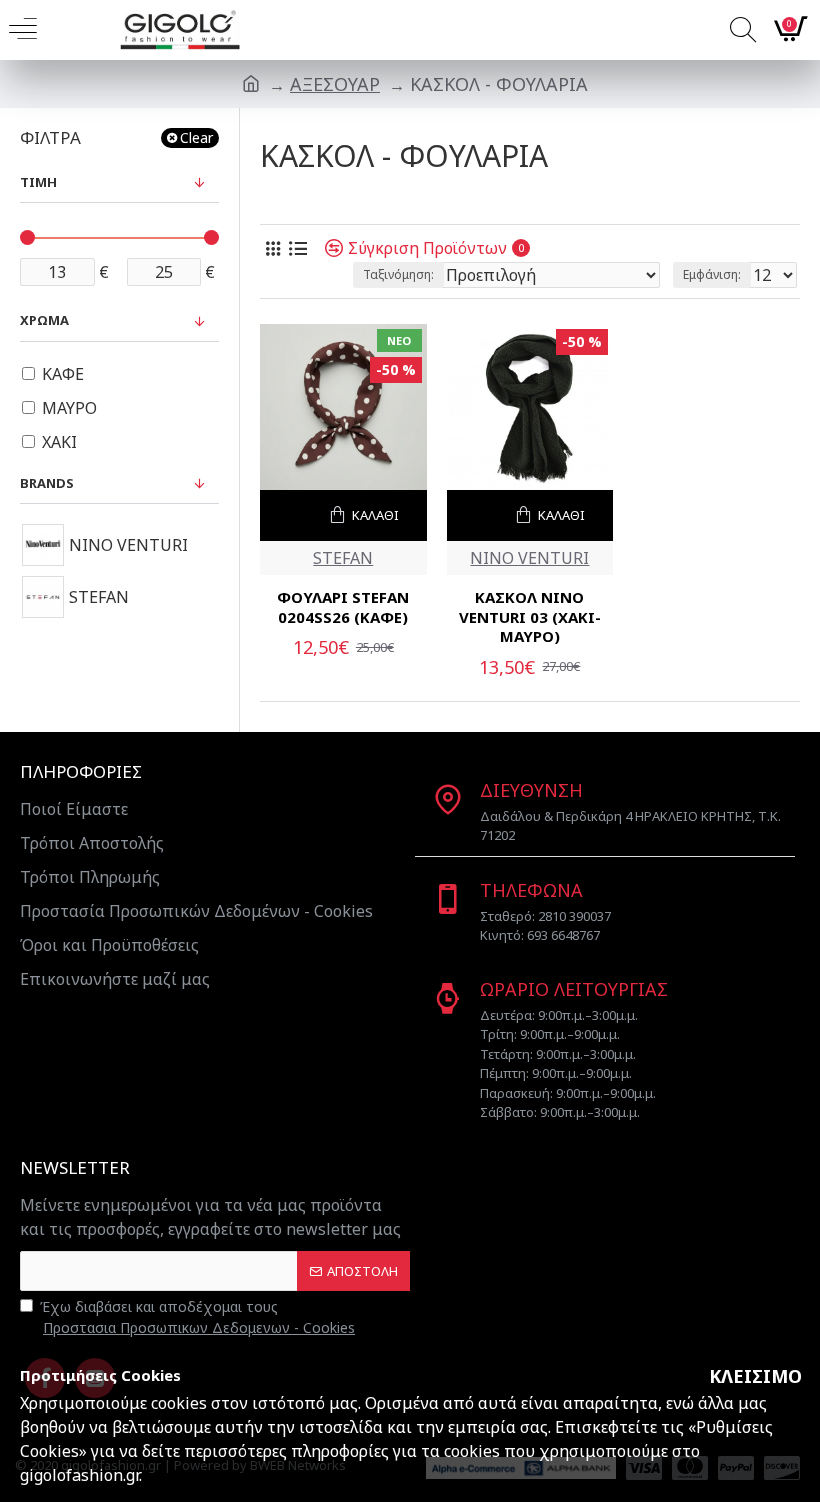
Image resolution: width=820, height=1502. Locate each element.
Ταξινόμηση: (398, 274)
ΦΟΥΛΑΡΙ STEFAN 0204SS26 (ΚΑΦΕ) (343, 607)
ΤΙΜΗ (38, 182)
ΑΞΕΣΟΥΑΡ (335, 84)
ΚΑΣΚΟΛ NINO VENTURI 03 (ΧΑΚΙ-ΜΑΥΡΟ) (530, 617)
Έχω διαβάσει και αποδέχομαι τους (197, 1317)
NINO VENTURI (529, 558)
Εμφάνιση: (712, 274)
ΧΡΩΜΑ (44, 320)
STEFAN (343, 558)
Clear (196, 137)
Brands (47, 483)
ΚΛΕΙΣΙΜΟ (755, 1376)
